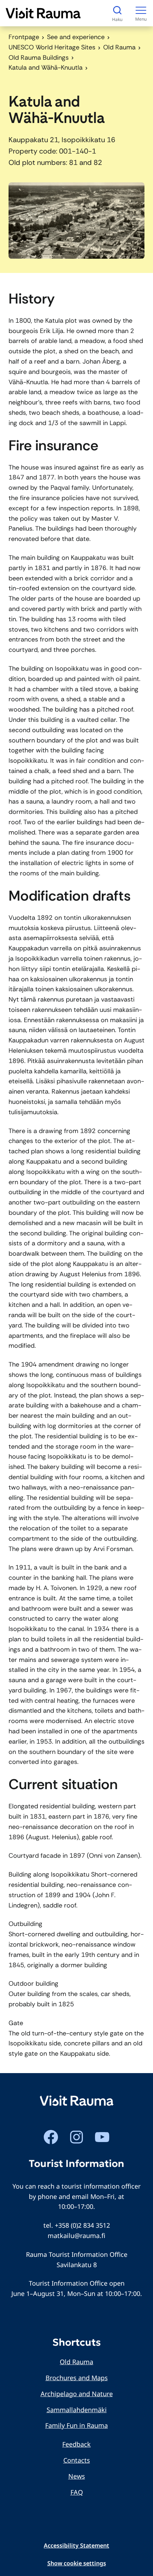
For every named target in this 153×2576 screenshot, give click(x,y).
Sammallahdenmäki (77, 2410)
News (77, 2476)
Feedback (76, 2444)
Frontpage (24, 37)
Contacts (77, 2460)
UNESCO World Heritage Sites (52, 47)
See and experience (76, 37)
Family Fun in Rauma (76, 2425)
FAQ (77, 2492)
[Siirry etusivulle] (43, 13)
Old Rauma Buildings (39, 58)
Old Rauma (119, 47)
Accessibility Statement (76, 2545)
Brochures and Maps (77, 2378)
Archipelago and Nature (77, 2394)
